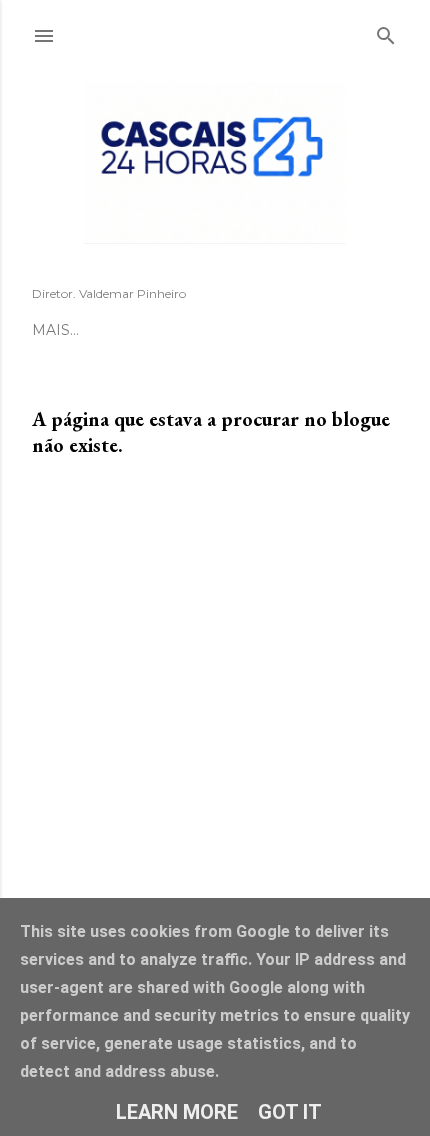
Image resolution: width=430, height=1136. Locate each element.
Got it (290, 1112)
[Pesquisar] (386, 32)
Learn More (177, 1112)
